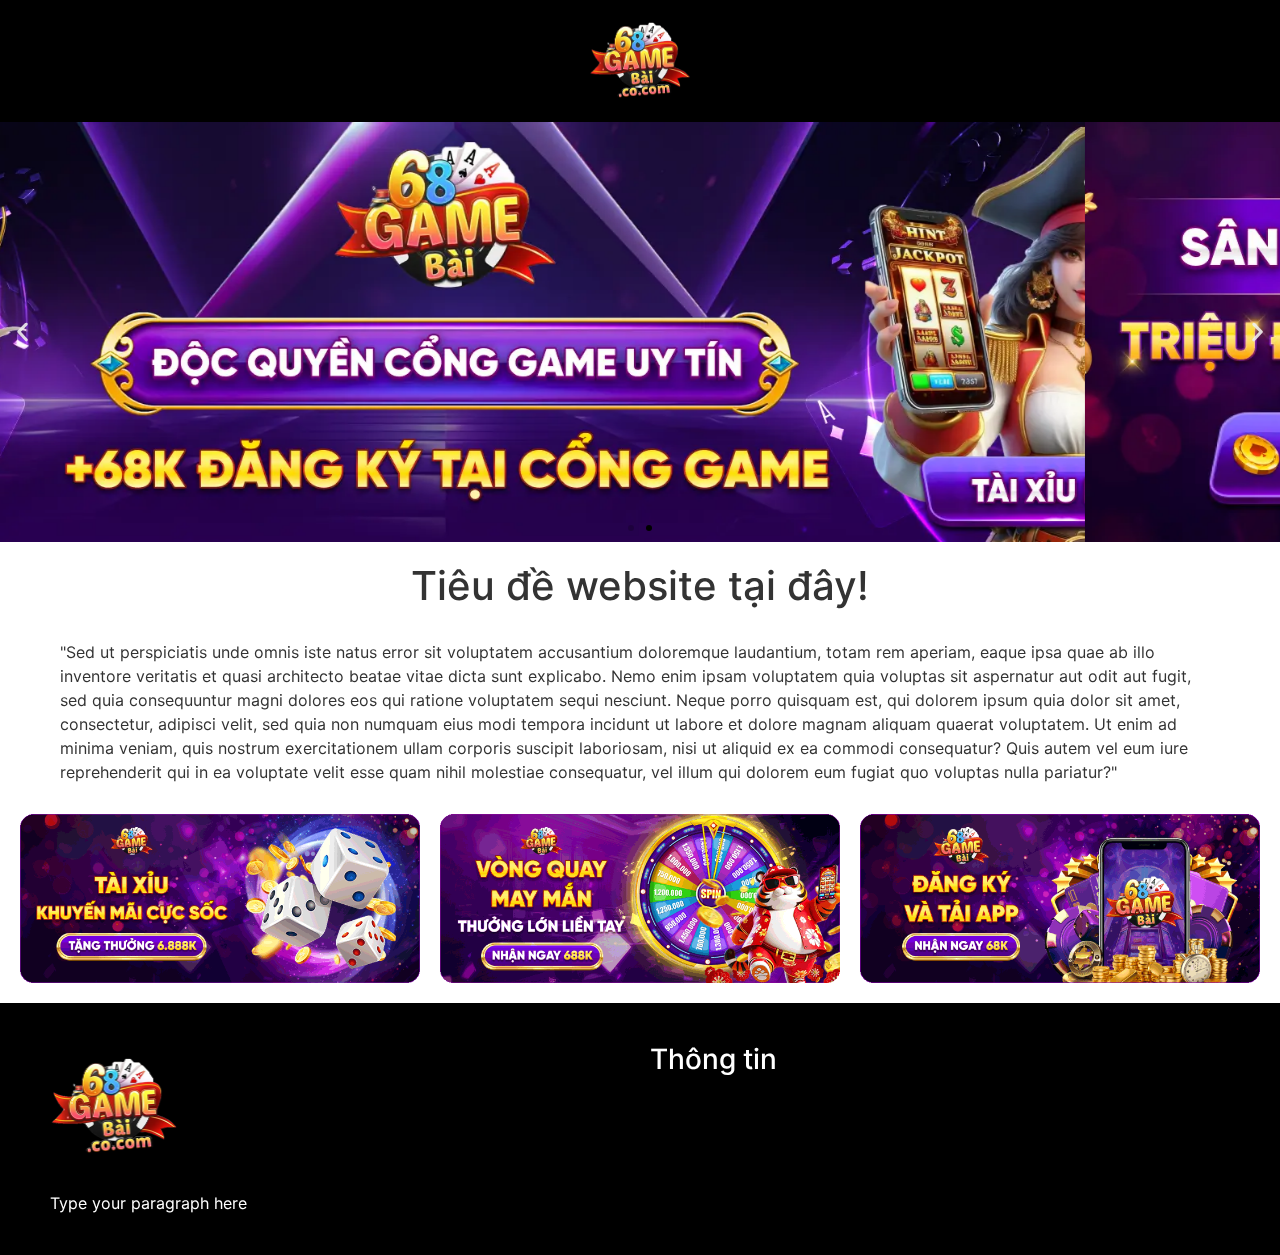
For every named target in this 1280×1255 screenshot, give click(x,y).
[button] (22, 332)
